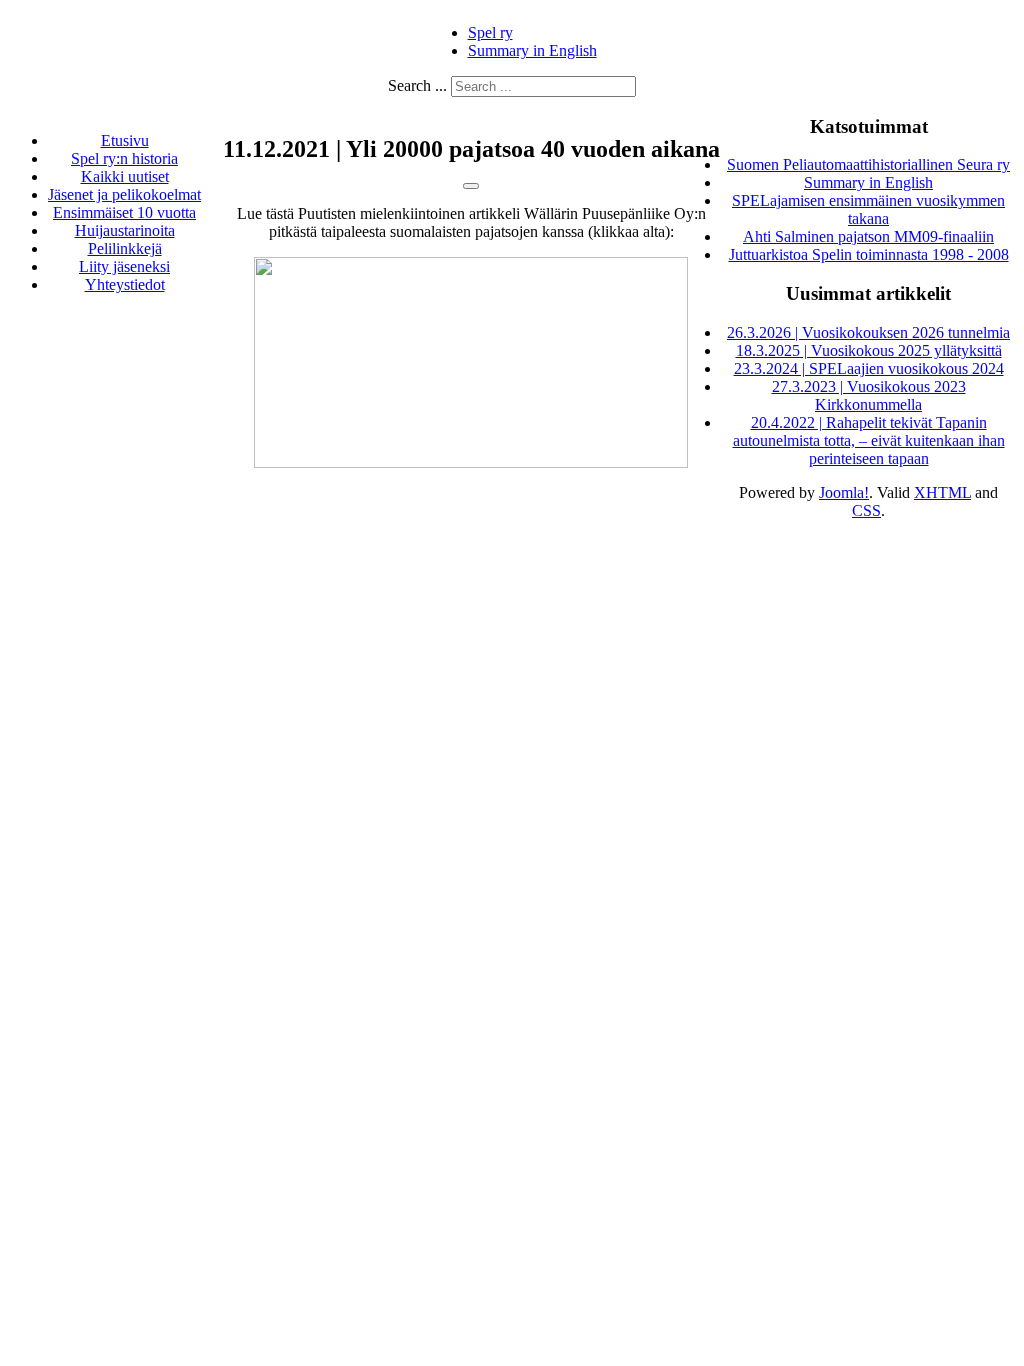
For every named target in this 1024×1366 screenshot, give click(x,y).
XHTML (942, 492)
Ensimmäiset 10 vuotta (124, 212)
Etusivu (125, 140)
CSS (866, 510)
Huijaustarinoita (125, 230)
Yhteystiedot (125, 284)
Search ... (417, 85)
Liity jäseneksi (124, 266)
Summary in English (532, 50)
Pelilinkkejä (125, 248)
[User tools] (471, 186)
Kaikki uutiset (125, 176)
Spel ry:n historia (124, 158)
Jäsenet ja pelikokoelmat (124, 194)
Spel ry (490, 32)
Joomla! (844, 492)
